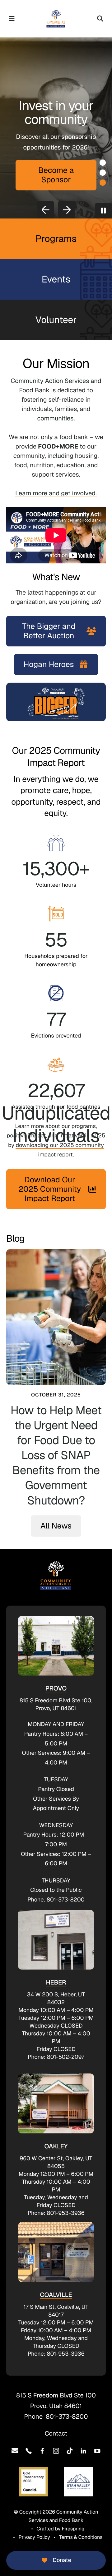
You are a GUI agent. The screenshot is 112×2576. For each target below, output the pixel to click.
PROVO (56, 1688)
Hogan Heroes (49, 665)
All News (56, 1526)
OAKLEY (56, 2146)
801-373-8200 (67, 2417)
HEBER (56, 1982)
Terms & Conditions (81, 2537)
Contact (56, 2433)
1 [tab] (103, 163)
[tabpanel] (56, 128)
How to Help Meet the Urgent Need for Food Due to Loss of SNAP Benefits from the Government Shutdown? (56, 1455)
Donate (62, 2560)
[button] (12, 19)
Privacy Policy (34, 2537)
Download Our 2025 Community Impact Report (50, 1189)
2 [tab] (103, 173)
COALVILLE (56, 2295)
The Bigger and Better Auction (49, 631)
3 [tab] (103, 183)
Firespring (73, 2529)
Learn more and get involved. (56, 493)
